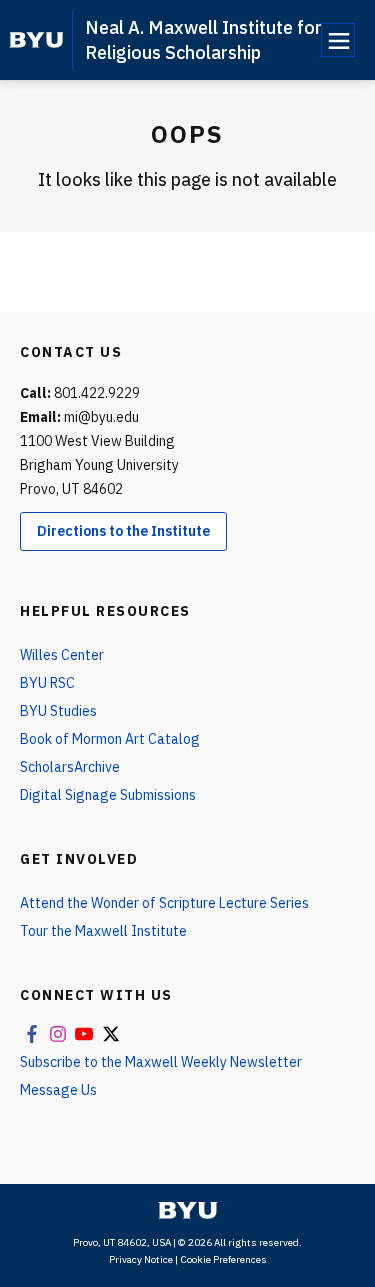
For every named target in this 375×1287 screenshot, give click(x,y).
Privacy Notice (141, 1259)
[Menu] (338, 40)
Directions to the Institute (123, 531)
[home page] (36, 40)
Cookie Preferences (223, 1259)
